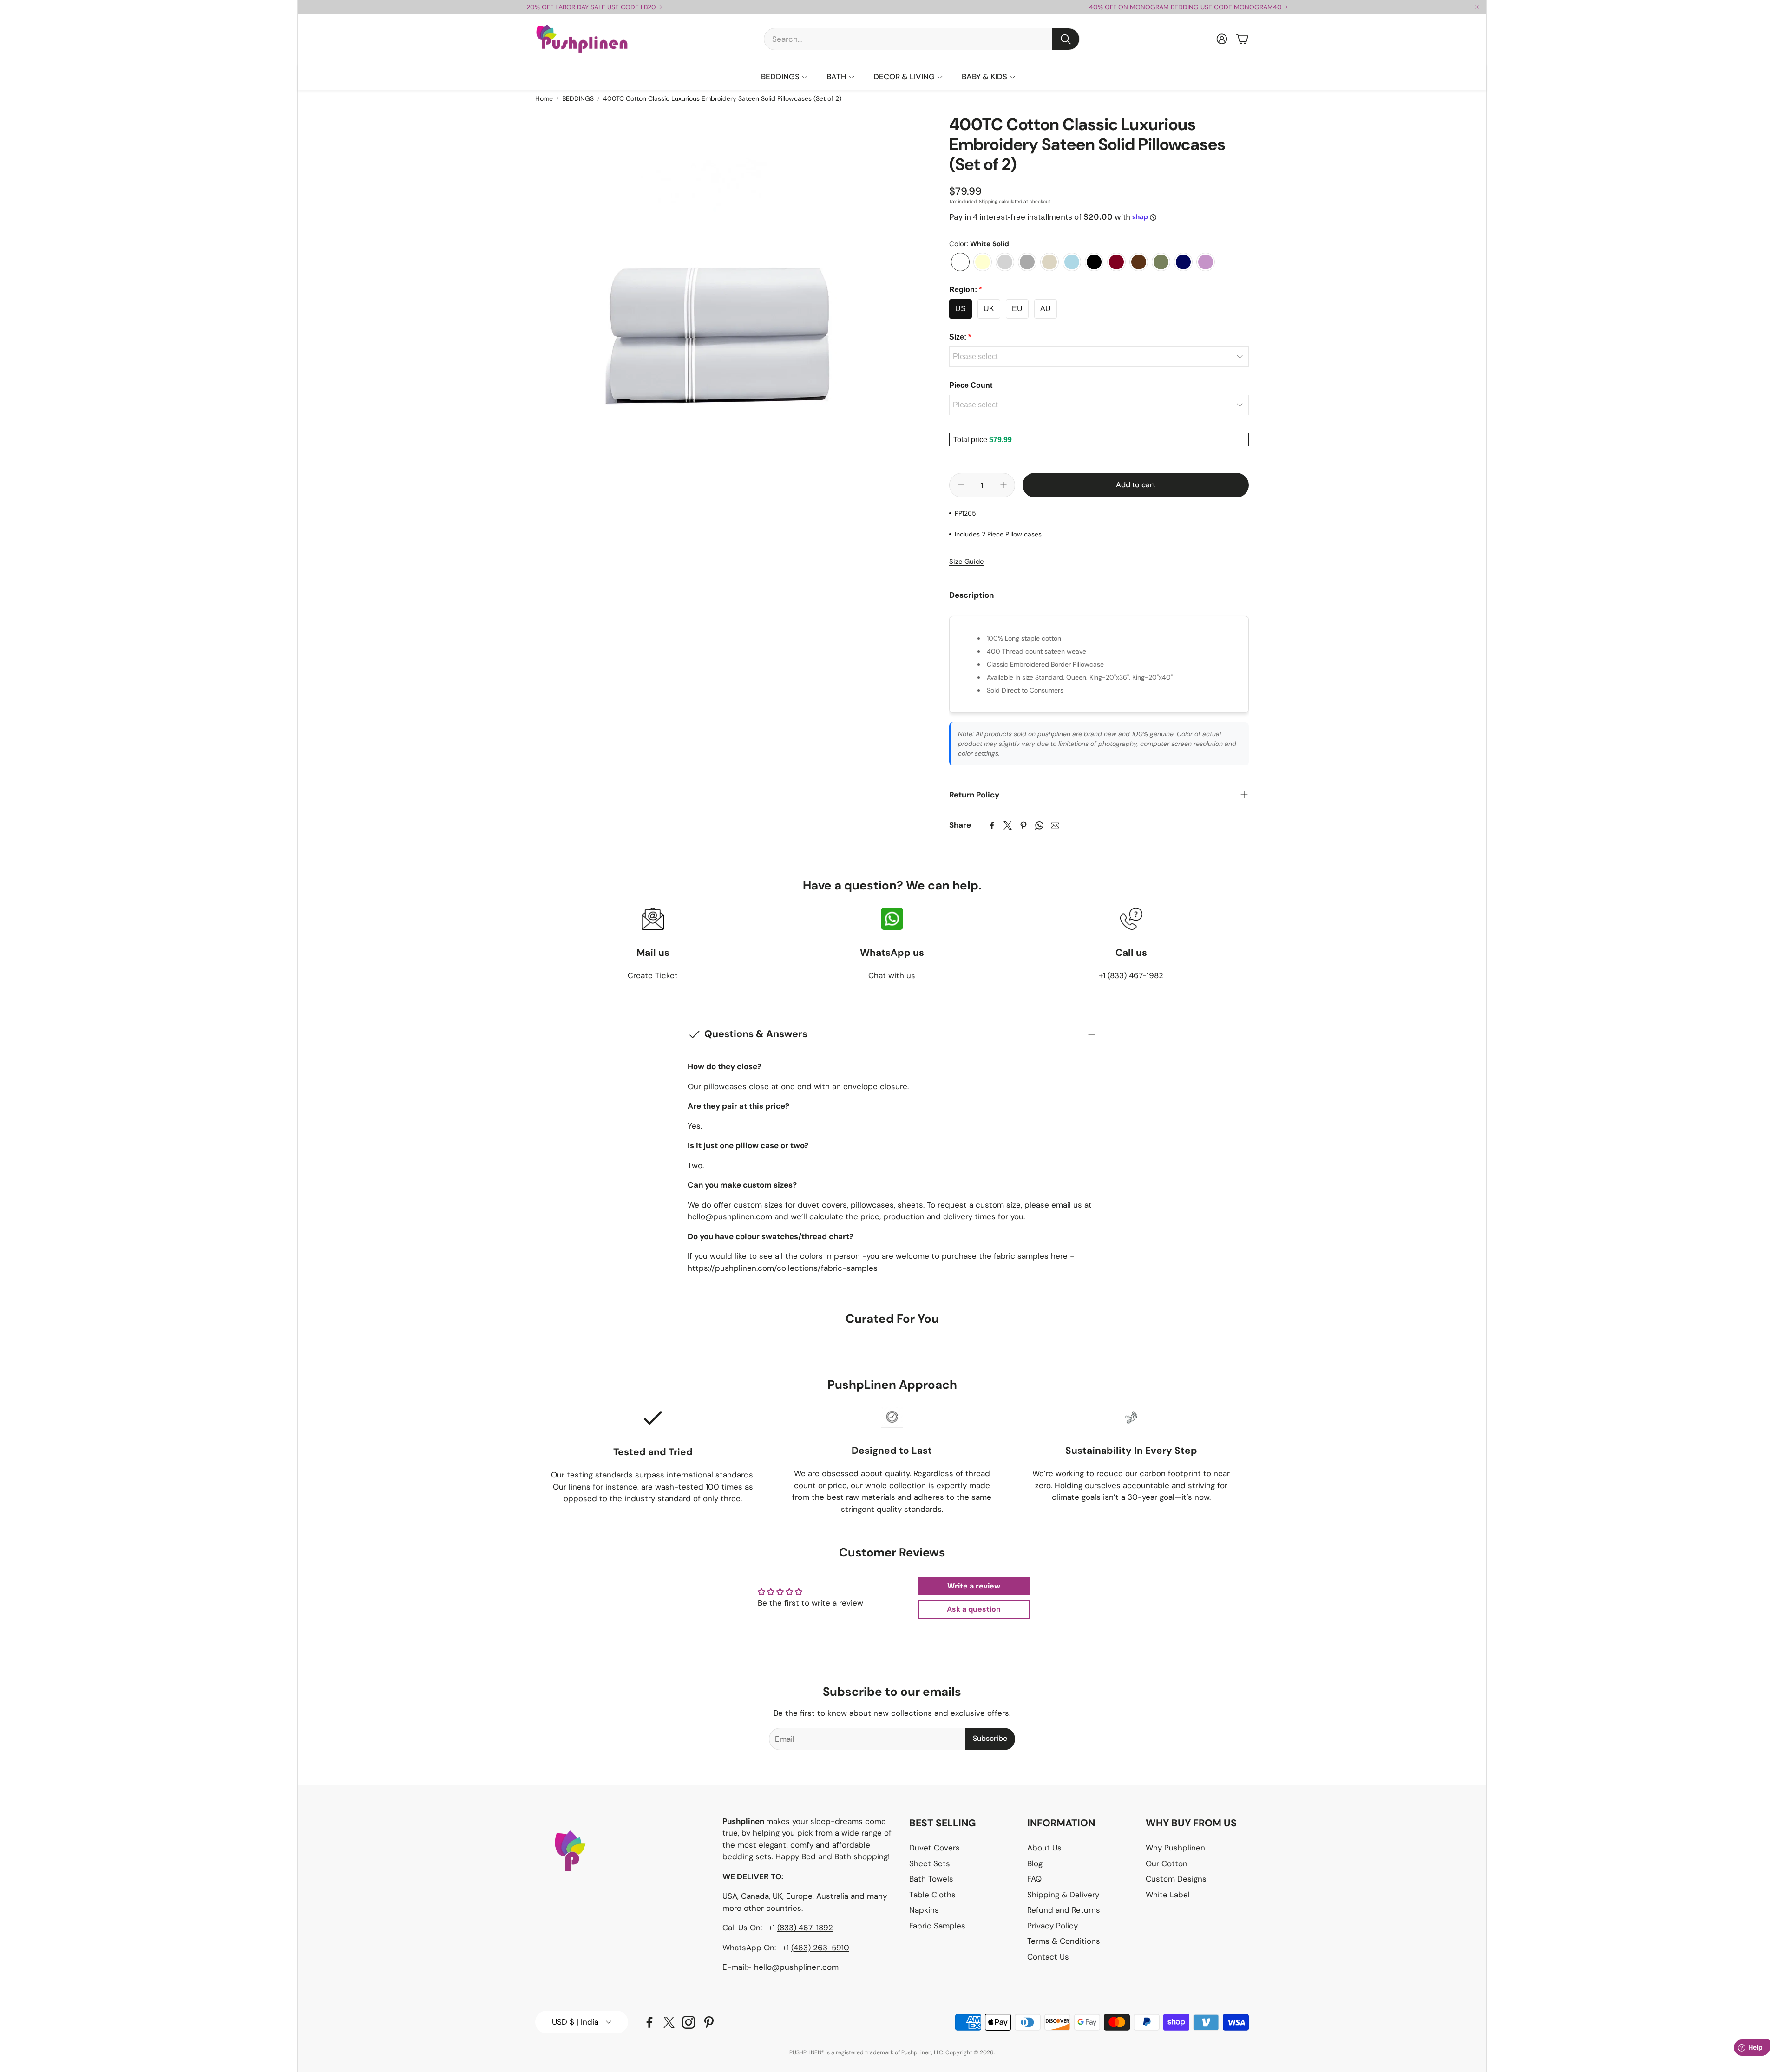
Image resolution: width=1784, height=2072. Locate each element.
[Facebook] (992, 825)
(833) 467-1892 (805, 1928)
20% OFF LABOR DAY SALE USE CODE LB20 (591, 7)
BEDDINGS (578, 98)
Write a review (974, 1586)
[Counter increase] (1003, 485)
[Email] (1055, 825)
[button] (922, 39)
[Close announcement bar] (1477, 7)
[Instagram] (689, 2022)
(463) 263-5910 (820, 1948)
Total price (971, 440)
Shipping (988, 201)
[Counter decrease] (961, 485)
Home (544, 98)
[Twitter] (1008, 825)
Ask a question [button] (974, 1609)
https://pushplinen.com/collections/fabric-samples (783, 1268)
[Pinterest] (1023, 825)
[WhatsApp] (1039, 825)
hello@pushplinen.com (796, 1967)
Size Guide (967, 562)
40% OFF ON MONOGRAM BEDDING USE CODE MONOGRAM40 (1185, 7)
